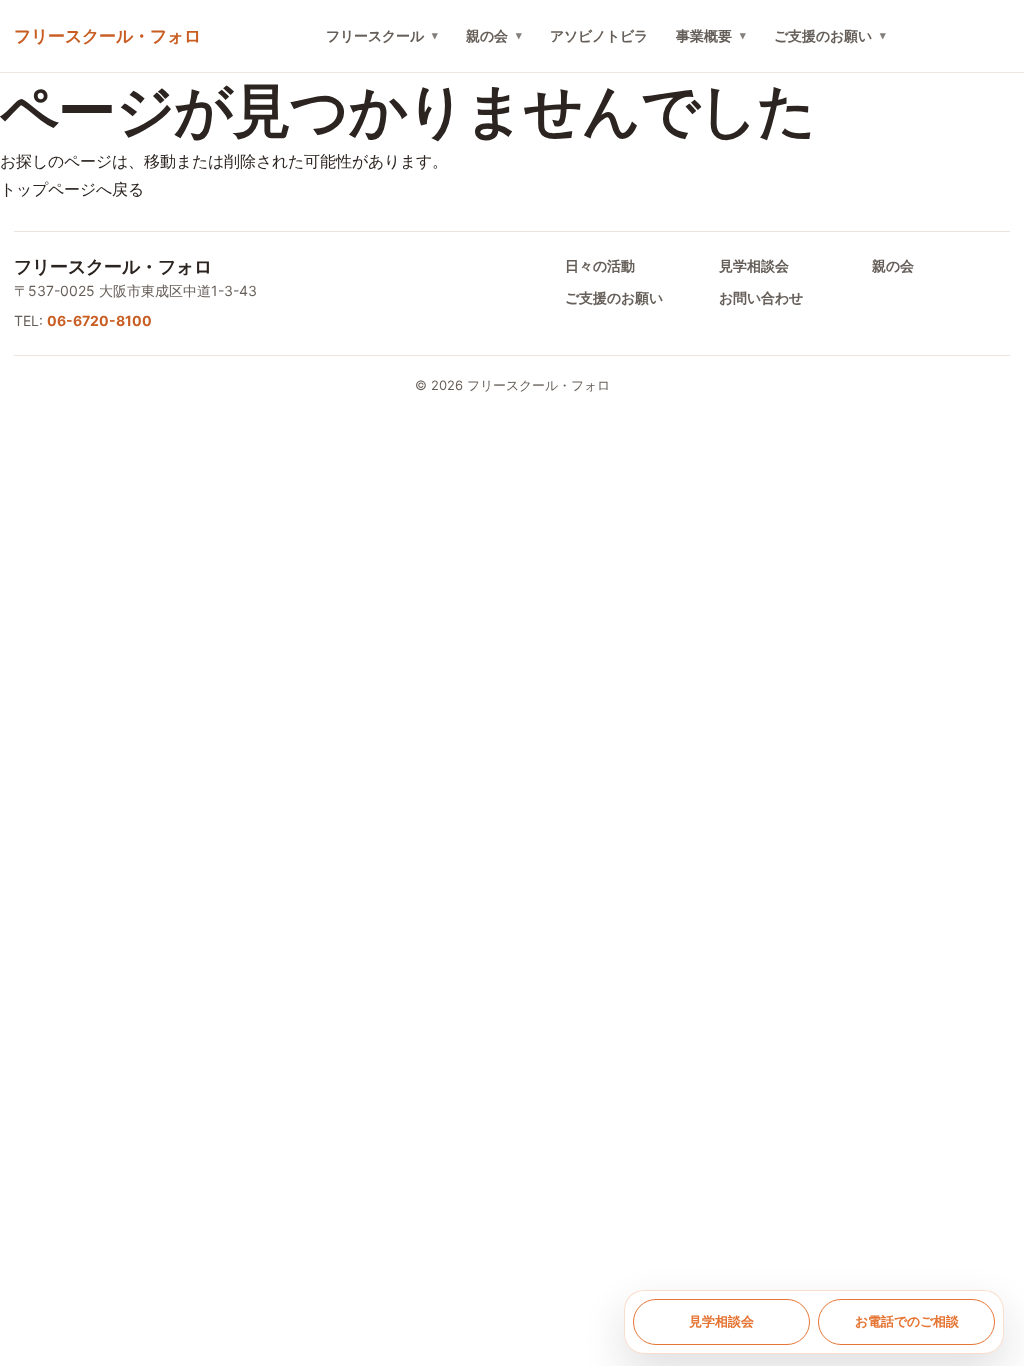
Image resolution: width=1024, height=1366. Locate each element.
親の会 (487, 35)
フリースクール (375, 35)
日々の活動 (600, 265)
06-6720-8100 (99, 320)
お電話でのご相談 (907, 1321)
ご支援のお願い (823, 35)
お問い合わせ (761, 297)
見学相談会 (754, 265)
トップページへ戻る (72, 189)
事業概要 (704, 35)
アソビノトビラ (599, 35)
